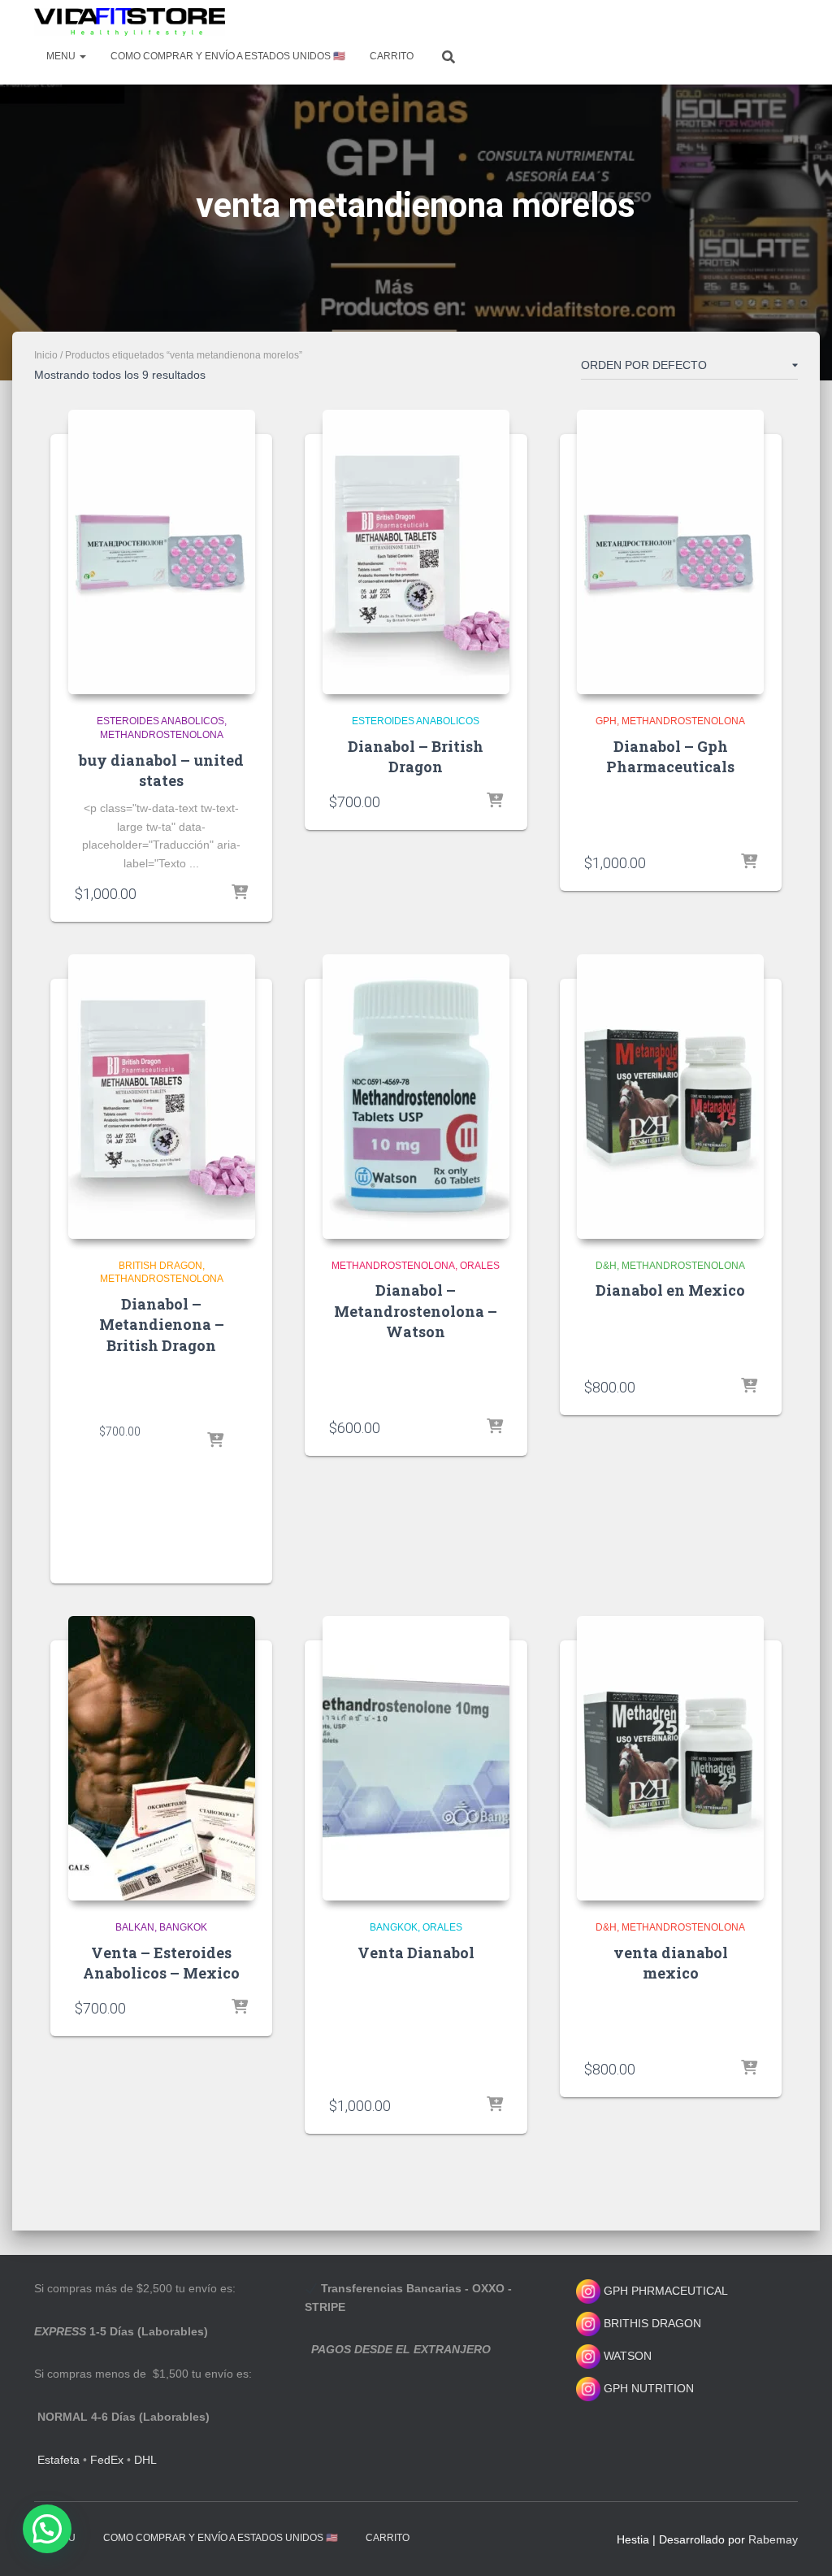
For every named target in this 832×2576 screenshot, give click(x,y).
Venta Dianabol (416, 1953)
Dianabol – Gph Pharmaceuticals (670, 756)
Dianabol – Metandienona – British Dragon (162, 1324)
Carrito (392, 56)
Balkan (135, 1927)
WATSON (626, 2356)
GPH (606, 721)
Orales (480, 1266)
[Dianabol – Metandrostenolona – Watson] (416, 1097)
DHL (145, 2460)
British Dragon (160, 1266)
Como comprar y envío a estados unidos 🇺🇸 (228, 56)
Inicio (46, 355)
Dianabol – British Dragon (416, 756)
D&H (606, 1266)
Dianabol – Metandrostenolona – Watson (416, 1310)
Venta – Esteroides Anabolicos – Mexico (161, 1963)
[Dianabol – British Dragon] (416, 552)
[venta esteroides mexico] (130, 22)
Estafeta (58, 2460)
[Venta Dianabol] (416, 1758)
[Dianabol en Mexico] (670, 1097)
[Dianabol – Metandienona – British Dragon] (162, 1097)
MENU (62, 56)
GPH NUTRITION (647, 2388)
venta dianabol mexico (671, 1963)
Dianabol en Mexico (670, 1290)
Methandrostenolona (162, 735)
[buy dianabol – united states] (162, 552)
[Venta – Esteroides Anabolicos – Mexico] (162, 1758)
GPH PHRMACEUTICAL (666, 2291)
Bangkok (183, 1927)
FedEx (107, 2460)
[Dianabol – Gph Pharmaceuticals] (670, 552)
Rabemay (773, 2539)
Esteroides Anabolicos (160, 721)
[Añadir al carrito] (240, 893)
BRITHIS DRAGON (651, 2323)
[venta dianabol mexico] (670, 1758)
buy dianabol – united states (161, 770)
